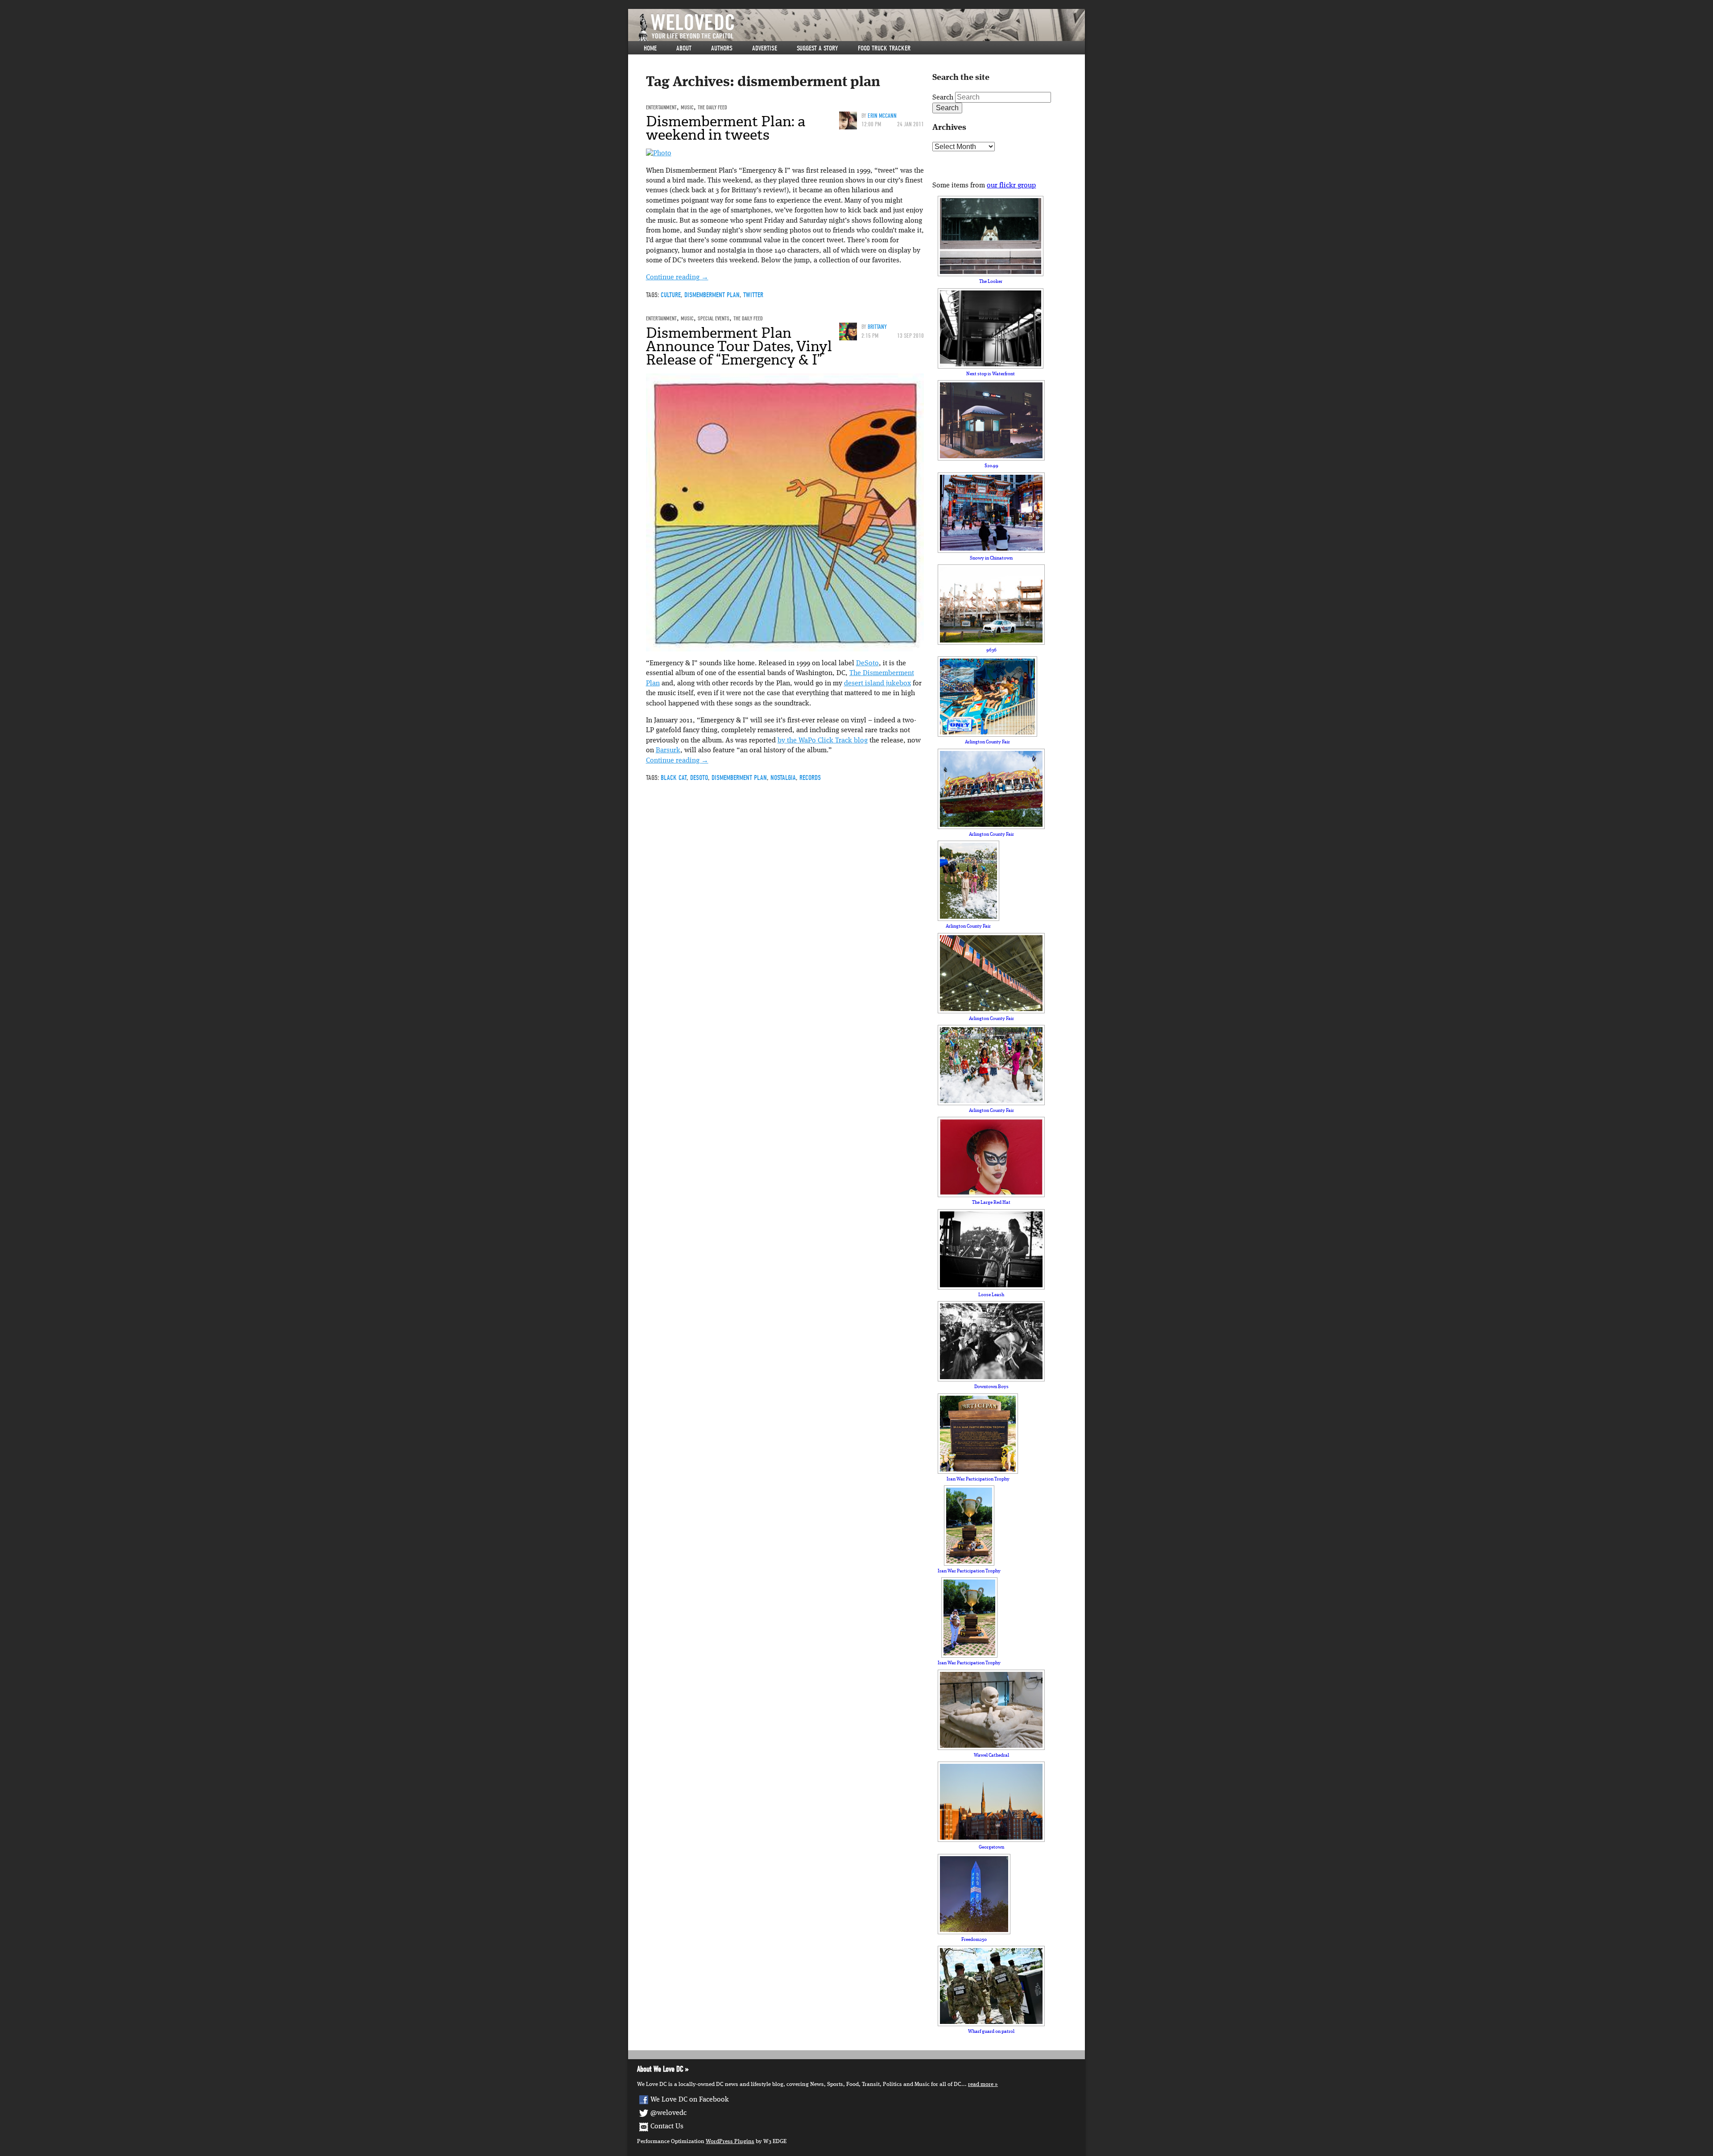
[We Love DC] (861, 27)
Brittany (877, 327)
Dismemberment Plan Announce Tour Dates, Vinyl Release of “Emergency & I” (739, 346)
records (810, 778)
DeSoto (867, 663)
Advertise (765, 48)
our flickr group (1011, 186)
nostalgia (783, 778)
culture (671, 295)
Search (943, 98)
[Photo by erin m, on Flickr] (659, 153)
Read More (981, 2084)
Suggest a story (817, 48)
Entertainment (661, 107)
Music (687, 107)
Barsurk (668, 750)
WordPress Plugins (730, 2141)
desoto (699, 778)
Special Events (714, 318)
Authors (722, 48)
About (684, 48)
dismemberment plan (712, 295)
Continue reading (677, 278)
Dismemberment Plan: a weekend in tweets (726, 128)
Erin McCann (882, 116)
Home (650, 48)
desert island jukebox (877, 684)
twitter (753, 295)
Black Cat (674, 778)
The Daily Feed (712, 107)
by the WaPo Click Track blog (823, 741)
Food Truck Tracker (884, 48)
